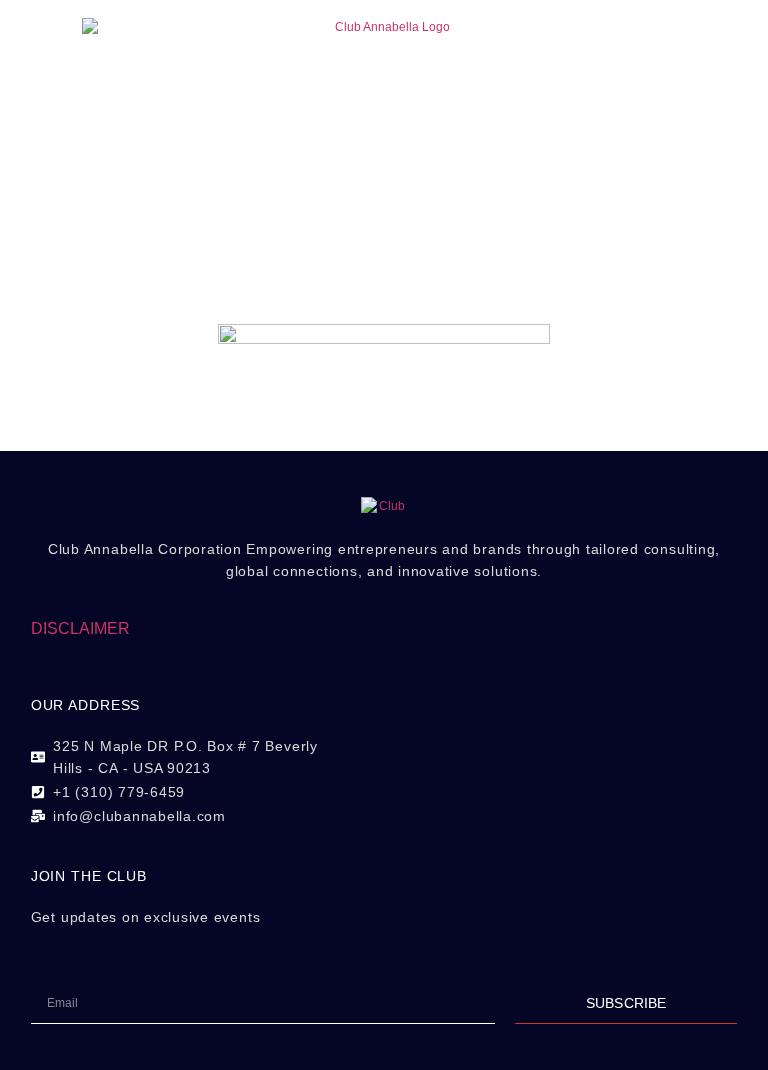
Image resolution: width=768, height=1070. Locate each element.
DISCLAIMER (80, 628)
